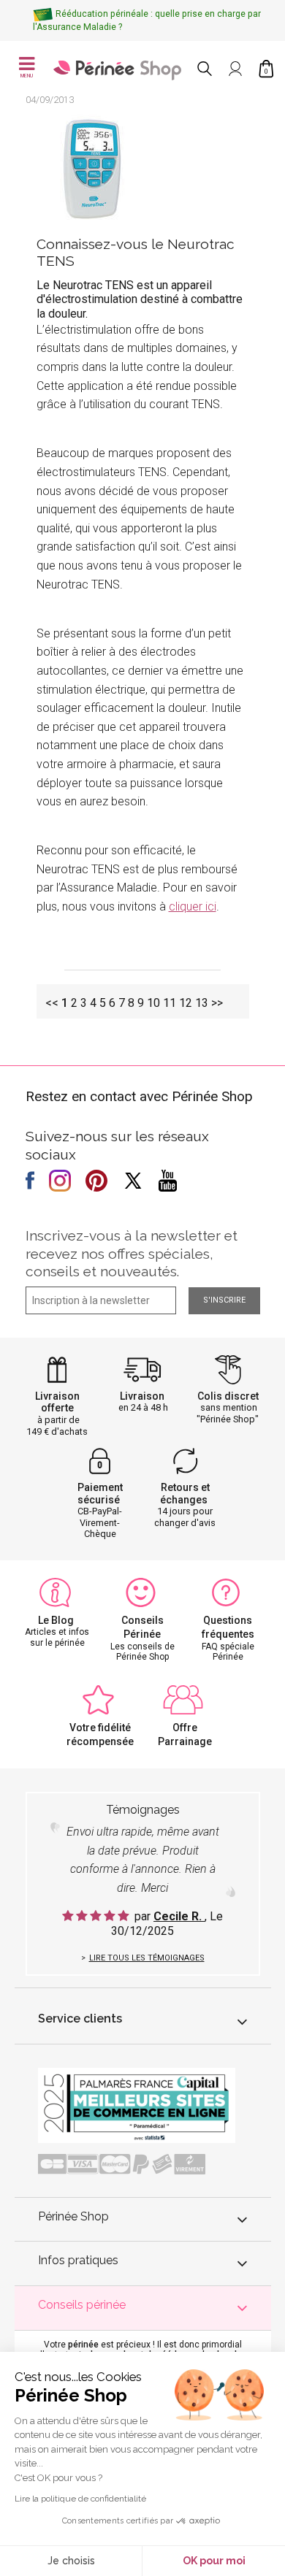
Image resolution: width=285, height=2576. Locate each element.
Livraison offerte (57, 1402)
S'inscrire (224, 1300)
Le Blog (56, 1620)
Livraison (142, 1396)
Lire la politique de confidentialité (80, 2499)
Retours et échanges (185, 1494)
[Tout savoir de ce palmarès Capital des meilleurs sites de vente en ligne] (137, 2105)
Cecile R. (179, 1916)
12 (186, 1003)
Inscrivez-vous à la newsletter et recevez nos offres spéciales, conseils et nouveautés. (132, 1254)
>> (217, 1003)
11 (170, 1003)
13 (202, 1003)
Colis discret (228, 1396)
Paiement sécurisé (100, 1494)
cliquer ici (193, 906)
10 (153, 1003)
